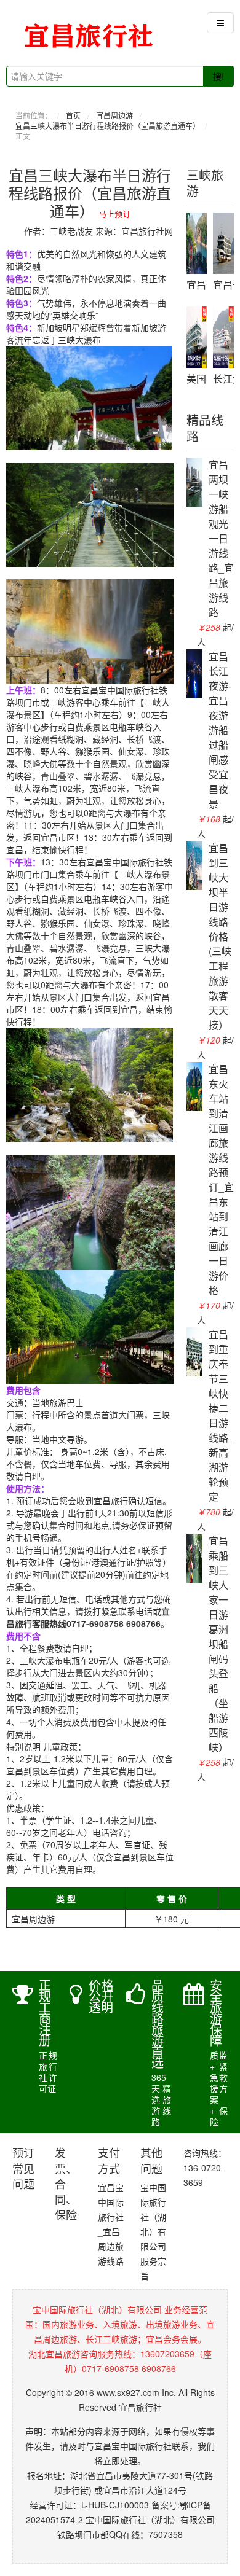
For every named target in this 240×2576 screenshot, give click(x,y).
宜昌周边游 (114, 115)
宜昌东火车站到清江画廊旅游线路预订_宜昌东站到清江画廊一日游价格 (221, 1180)
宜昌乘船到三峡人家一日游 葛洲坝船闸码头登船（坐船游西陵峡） (218, 1644)
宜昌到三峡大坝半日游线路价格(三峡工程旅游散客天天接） (220, 936)
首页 (73, 115)
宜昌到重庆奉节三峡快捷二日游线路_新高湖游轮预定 (221, 1415)
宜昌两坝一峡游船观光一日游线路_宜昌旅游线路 (221, 538)
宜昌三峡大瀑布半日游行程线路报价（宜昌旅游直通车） (108, 126)
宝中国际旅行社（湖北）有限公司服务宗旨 (153, 2231)
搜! (218, 76)
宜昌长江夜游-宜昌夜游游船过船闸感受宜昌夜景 (220, 730)
